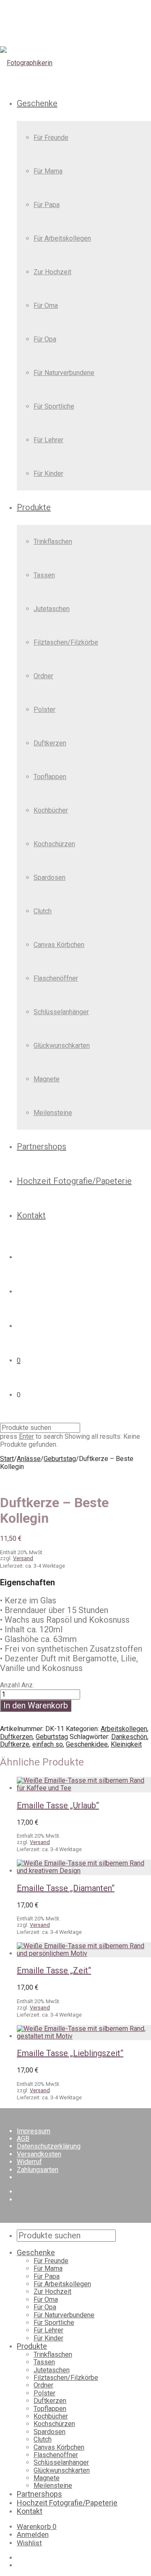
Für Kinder (48, 473)
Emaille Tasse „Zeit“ (54, 1970)
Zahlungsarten (38, 2170)
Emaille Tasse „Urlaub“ (58, 1805)
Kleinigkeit (126, 1744)
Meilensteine (53, 1113)
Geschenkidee (87, 1744)
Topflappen (50, 777)
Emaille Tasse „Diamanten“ (66, 1888)
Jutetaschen (52, 609)
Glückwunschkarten (62, 1045)
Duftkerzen (50, 743)
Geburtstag (60, 1459)
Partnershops (42, 1146)
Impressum (34, 2131)
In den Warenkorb (36, 1705)
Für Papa (47, 205)
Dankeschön (129, 1737)
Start (7, 1459)
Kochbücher (51, 810)
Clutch (43, 911)
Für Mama (48, 171)
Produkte (34, 507)
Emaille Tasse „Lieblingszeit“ (70, 2053)
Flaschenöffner (56, 978)
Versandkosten (39, 2154)
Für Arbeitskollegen (62, 238)
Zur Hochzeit (52, 272)
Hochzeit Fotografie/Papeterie (74, 1181)
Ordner (43, 676)
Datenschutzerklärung (49, 2146)
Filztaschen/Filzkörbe (66, 642)
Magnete (47, 1079)
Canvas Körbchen (59, 945)
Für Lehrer (48, 440)
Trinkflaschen (53, 542)
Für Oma (46, 306)
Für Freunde (51, 138)
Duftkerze (15, 1744)
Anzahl (10, 1685)
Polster (44, 710)
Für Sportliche (54, 406)
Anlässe (29, 1459)
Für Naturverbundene (64, 373)
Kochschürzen (54, 844)
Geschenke (37, 103)
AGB (23, 2139)
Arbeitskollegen (124, 1729)
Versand (23, 1558)
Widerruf (29, 2162)
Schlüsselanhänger (61, 1012)
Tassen (44, 575)
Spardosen (49, 877)
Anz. (28, 1685)
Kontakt (31, 1215)
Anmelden (33, 2534)
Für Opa (45, 339)
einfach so (48, 1744)
